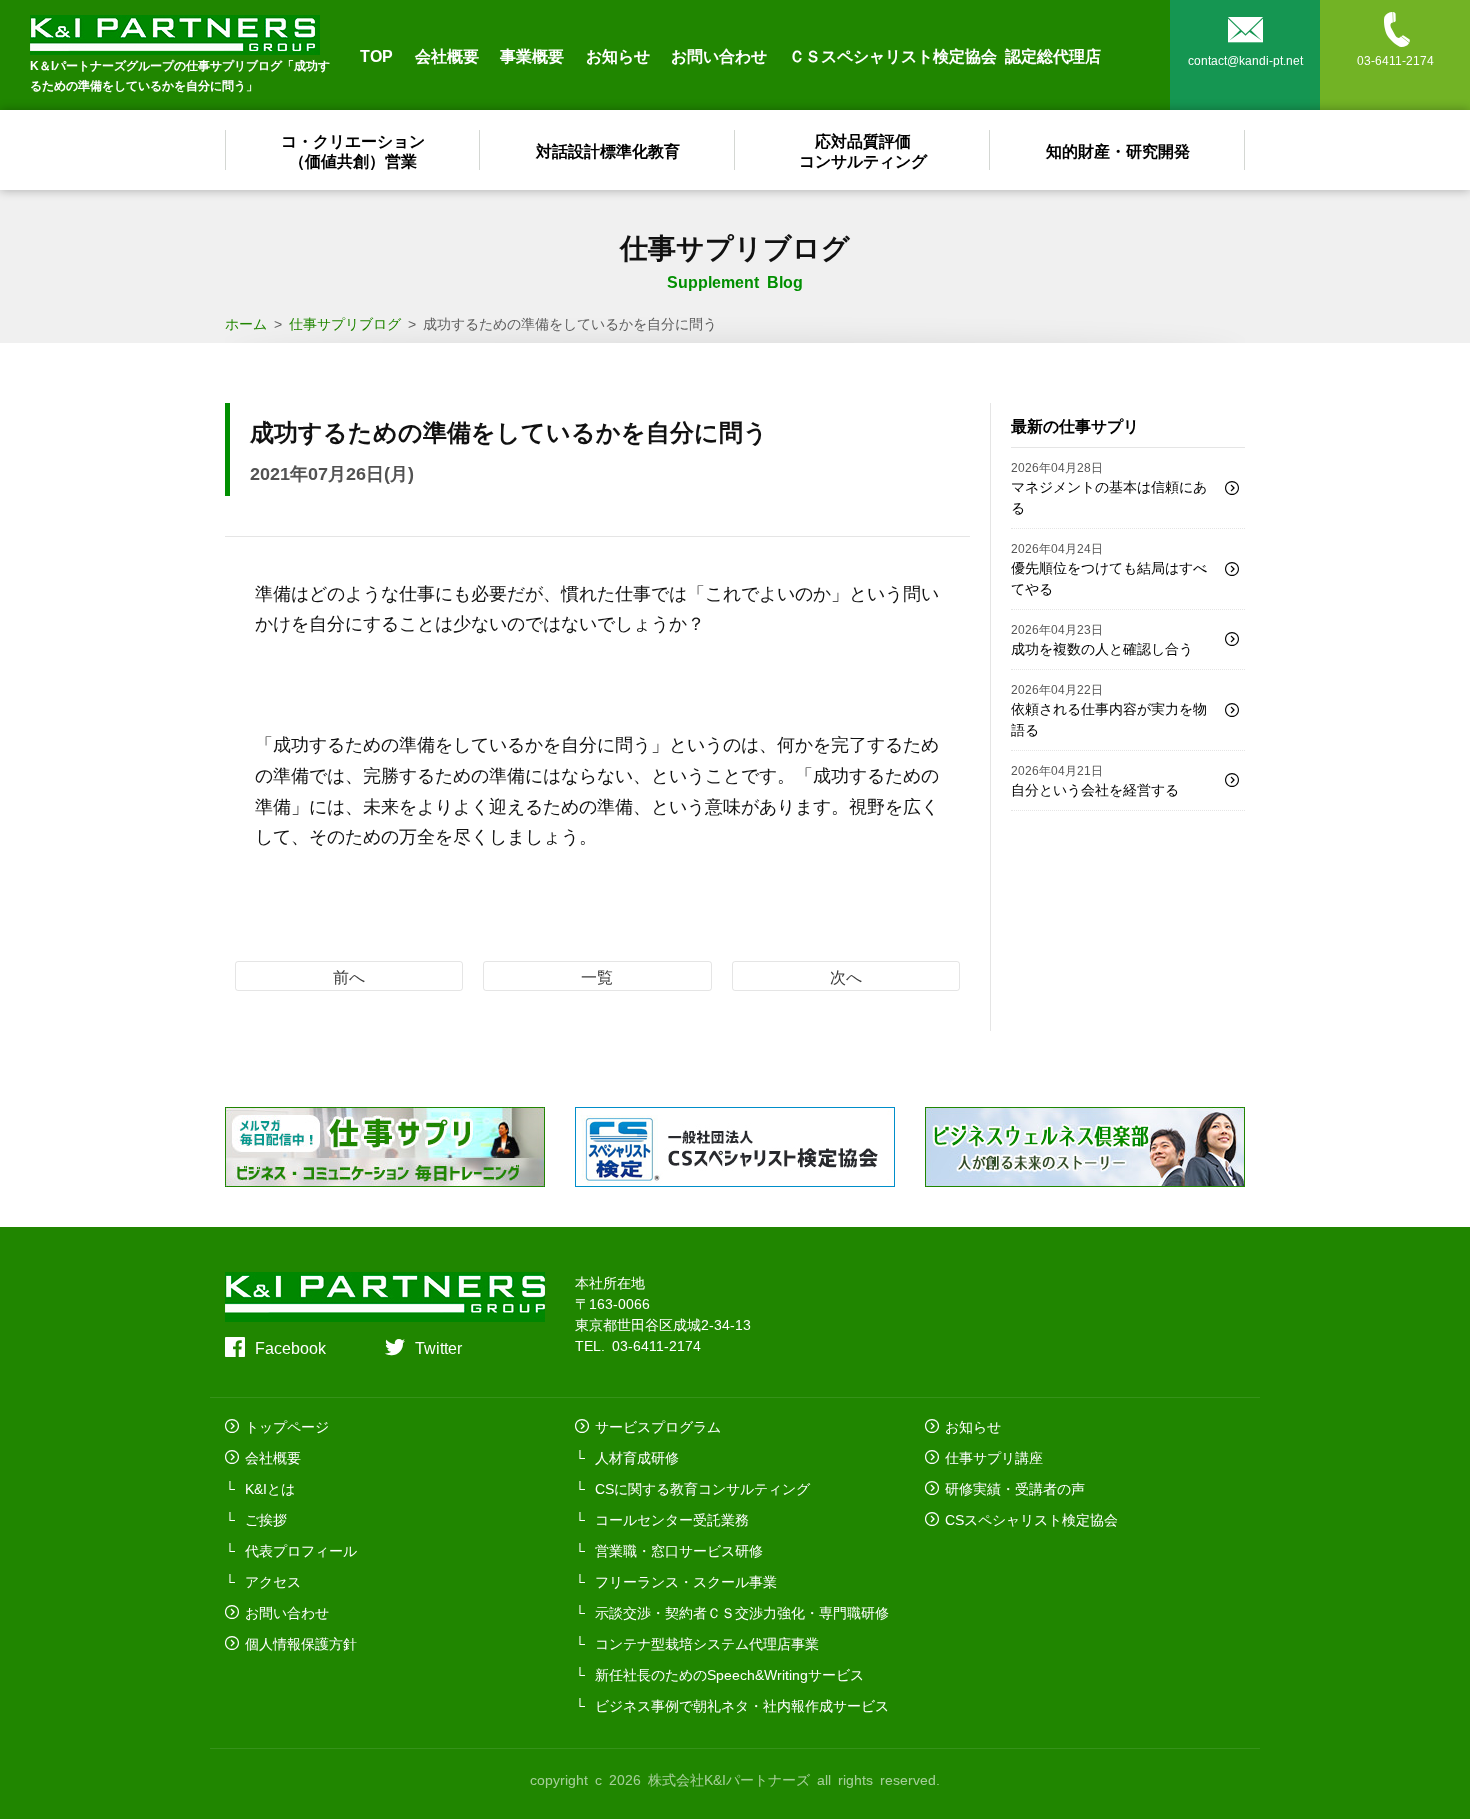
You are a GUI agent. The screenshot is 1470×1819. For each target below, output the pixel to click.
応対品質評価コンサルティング (863, 150)
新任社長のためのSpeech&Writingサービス (729, 1674)
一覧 (597, 976)
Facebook (290, 1347)
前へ (349, 976)
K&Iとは (270, 1488)
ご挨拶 (266, 1519)
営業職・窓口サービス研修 (679, 1550)
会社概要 (447, 55)
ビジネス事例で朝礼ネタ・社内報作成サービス (742, 1705)
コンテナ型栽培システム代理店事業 (707, 1643)
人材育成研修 (637, 1457)
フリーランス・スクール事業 (686, 1581)
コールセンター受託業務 (672, 1519)
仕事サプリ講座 (994, 1457)
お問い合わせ (719, 55)
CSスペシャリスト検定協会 (1031, 1519)
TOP (376, 55)
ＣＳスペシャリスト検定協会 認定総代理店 (945, 55)
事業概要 (532, 55)
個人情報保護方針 (301, 1643)
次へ (846, 976)
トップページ (287, 1426)
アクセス (273, 1581)
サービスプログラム (658, 1426)
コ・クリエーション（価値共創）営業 (353, 150)
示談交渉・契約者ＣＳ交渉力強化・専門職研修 (742, 1612)
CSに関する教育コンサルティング (702, 1488)
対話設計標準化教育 (608, 150)
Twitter (438, 1347)
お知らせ (618, 55)
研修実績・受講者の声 (1015, 1488)
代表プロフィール (301, 1550)
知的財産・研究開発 (1118, 150)
